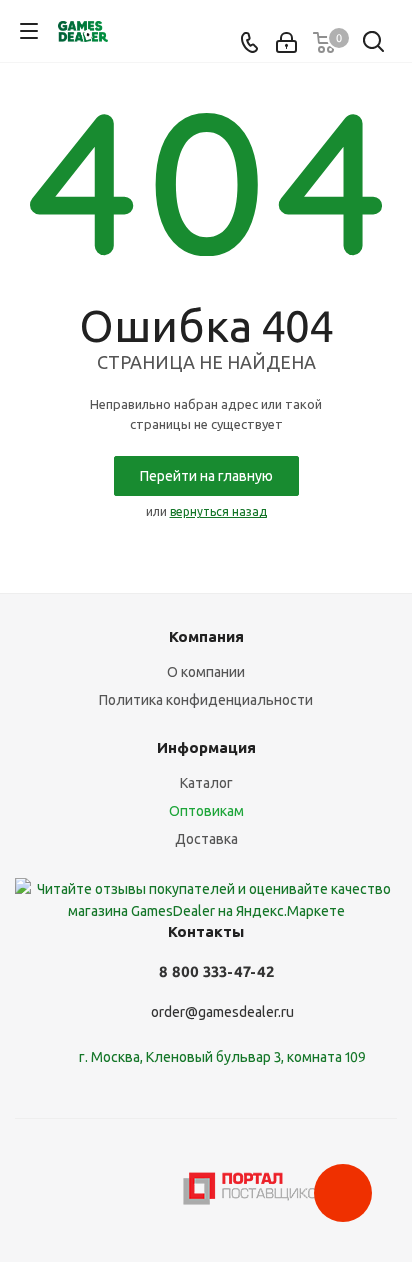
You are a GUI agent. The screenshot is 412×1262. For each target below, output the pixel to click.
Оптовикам (206, 811)
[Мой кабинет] (286, 43)
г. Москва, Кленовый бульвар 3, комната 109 (222, 1057)
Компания (206, 636)
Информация (206, 747)
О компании (206, 672)
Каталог (206, 783)
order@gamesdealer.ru (222, 1013)
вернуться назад (218, 511)
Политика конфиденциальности (206, 700)
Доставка (206, 839)
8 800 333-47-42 (216, 971)
